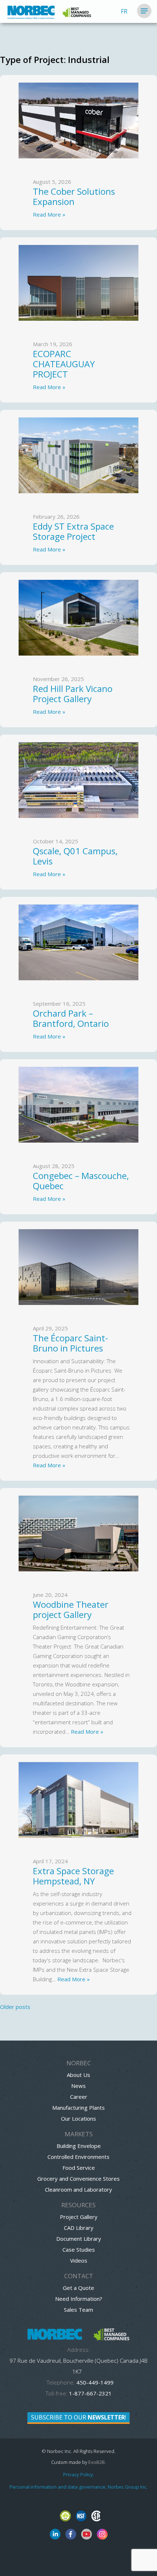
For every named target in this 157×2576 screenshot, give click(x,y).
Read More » (49, 214)
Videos (79, 2260)
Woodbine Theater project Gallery (71, 1609)
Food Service (79, 2168)
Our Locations (78, 2118)
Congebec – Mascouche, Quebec (81, 1181)
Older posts (15, 2007)
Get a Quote (78, 2288)
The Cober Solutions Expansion (74, 196)
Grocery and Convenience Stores (78, 2179)
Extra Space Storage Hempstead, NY (73, 1876)
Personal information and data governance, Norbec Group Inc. (78, 2487)
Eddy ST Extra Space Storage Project (73, 531)
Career (79, 2097)
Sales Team (78, 2310)
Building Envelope (79, 2146)
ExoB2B (97, 2462)
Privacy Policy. (79, 2474)
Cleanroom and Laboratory (78, 2189)
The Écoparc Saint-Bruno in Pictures (70, 1343)
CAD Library (79, 2228)
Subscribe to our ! (78, 2417)
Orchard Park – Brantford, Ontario (73, 1018)
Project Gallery (79, 2217)
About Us (78, 2075)
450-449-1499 (94, 2382)
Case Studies (79, 2249)
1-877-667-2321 (90, 2393)
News (78, 2086)
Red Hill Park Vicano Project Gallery (73, 694)
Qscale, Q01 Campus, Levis (75, 856)
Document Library (79, 2239)
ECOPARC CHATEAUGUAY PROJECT (64, 364)
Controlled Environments (78, 2157)
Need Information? (79, 2299)
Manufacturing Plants (78, 2108)
